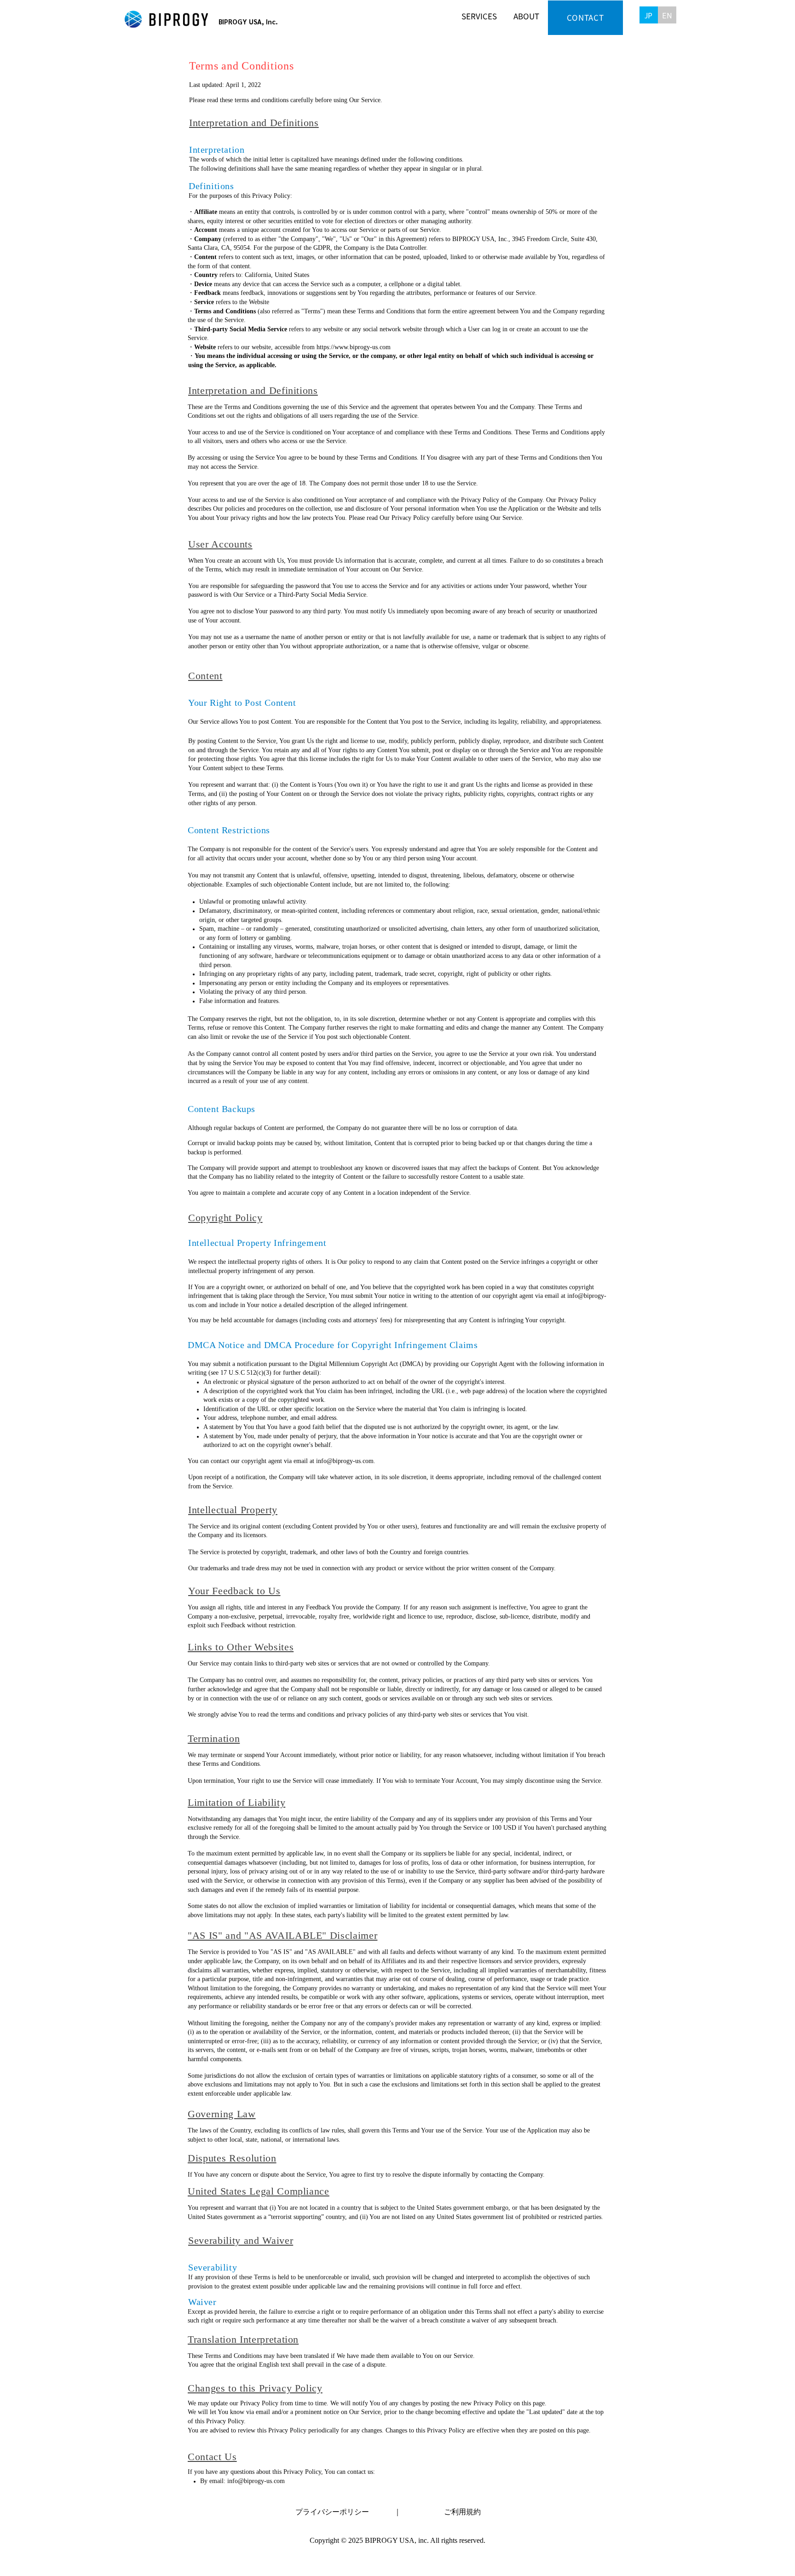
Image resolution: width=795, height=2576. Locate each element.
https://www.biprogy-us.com (354, 348)
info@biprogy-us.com (345, 1461)
